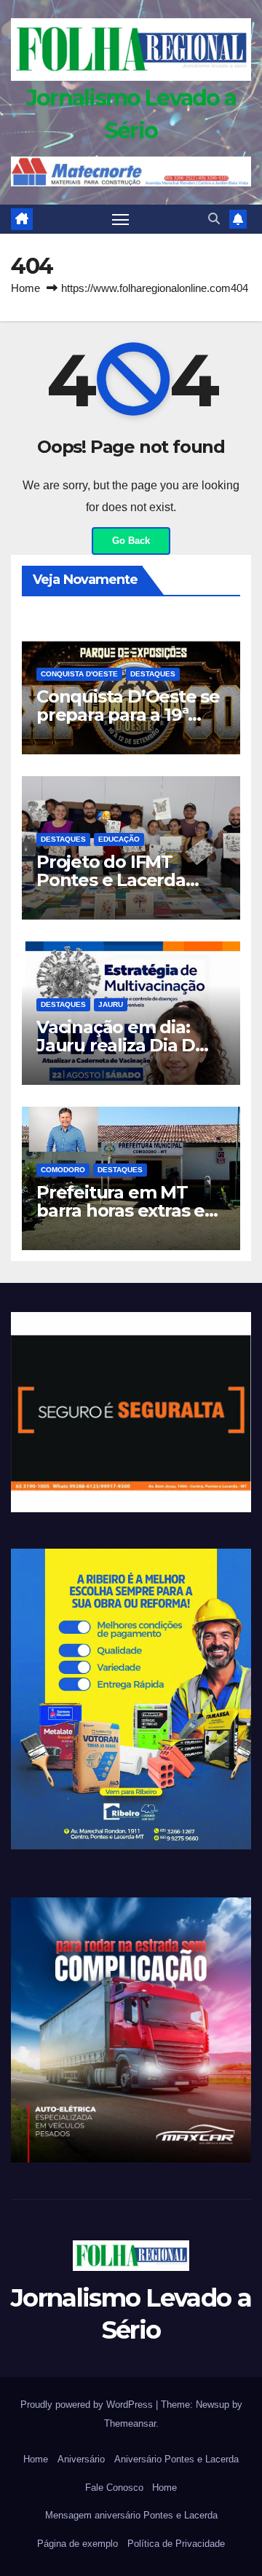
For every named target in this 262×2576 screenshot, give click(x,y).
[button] (214, 219)
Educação (119, 839)
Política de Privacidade (176, 2544)
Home (25, 288)
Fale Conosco (114, 2488)
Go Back (131, 541)
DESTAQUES (153, 674)
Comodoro (63, 1170)
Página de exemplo (78, 2544)
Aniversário (81, 2459)
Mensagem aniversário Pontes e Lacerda (131, 2515)
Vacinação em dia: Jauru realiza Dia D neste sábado (116, 1045)
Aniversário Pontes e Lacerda (176, 2459)
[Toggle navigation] (121, 219)
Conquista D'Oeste (79, 674)
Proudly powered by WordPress (88, 2405)
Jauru (111, 1004)
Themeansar (130, 2423)
